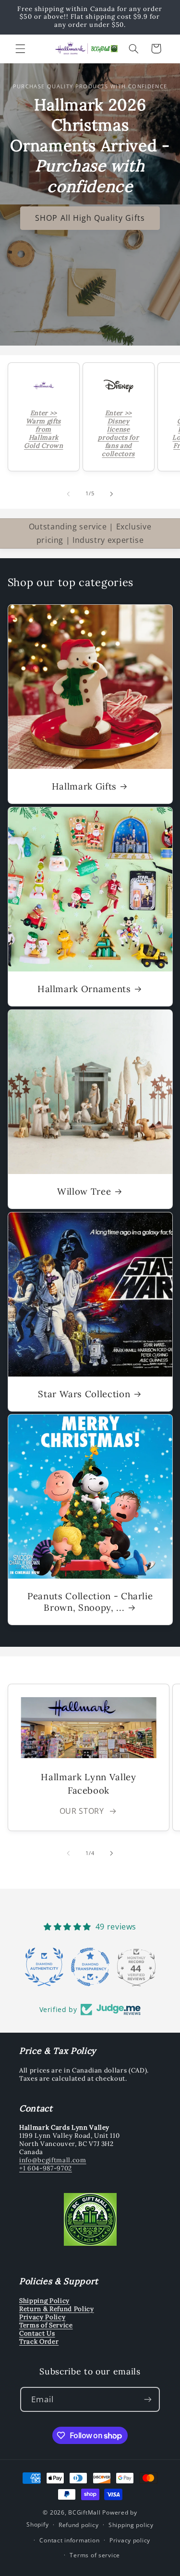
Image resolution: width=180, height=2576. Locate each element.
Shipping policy (131, 2525)
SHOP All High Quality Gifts (90, 218)
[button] (20, 48)
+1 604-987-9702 (46, 2168)
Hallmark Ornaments (84, 989)
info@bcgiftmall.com (53, 2160)
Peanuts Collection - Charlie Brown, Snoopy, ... (90, 1602)
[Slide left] (68, 494)
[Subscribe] (148, 2399)
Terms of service (95, 2555)
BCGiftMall (84, 2512)
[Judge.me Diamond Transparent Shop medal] (90, 1967)
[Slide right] (112, 494)
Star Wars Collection (84, 1393)
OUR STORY (82, 1811)
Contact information (69, 2540)
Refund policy (79, 2525)
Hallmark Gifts (84, 786)
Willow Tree (84, 1191)
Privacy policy (130, 2540)
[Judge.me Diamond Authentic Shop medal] (44, 1967)
